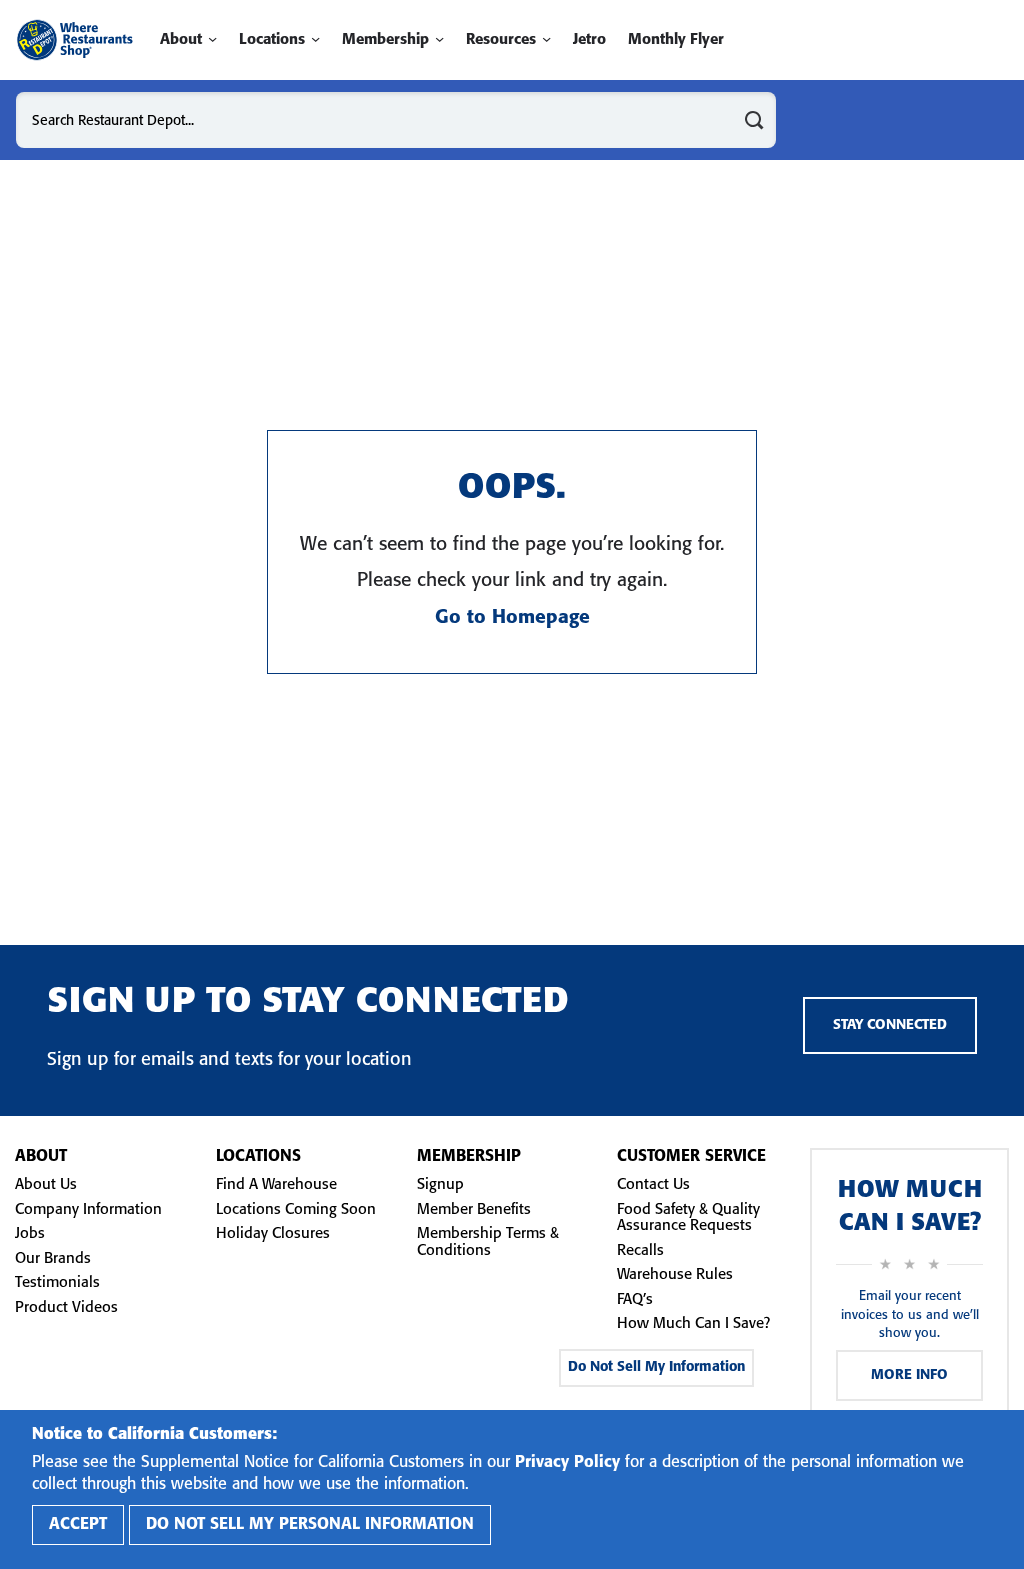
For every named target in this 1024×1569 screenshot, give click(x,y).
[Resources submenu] (546, 39)
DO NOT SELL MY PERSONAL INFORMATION (310, 1524)
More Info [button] (909, 1375)
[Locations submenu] (315, 39)
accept (78, 1524)
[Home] (74, 40)
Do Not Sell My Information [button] (656, 1367)
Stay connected (890, 1025)
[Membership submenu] (439, 39)
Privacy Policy (567, 1462)
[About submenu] (212, 39)
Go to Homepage (512, 618)
